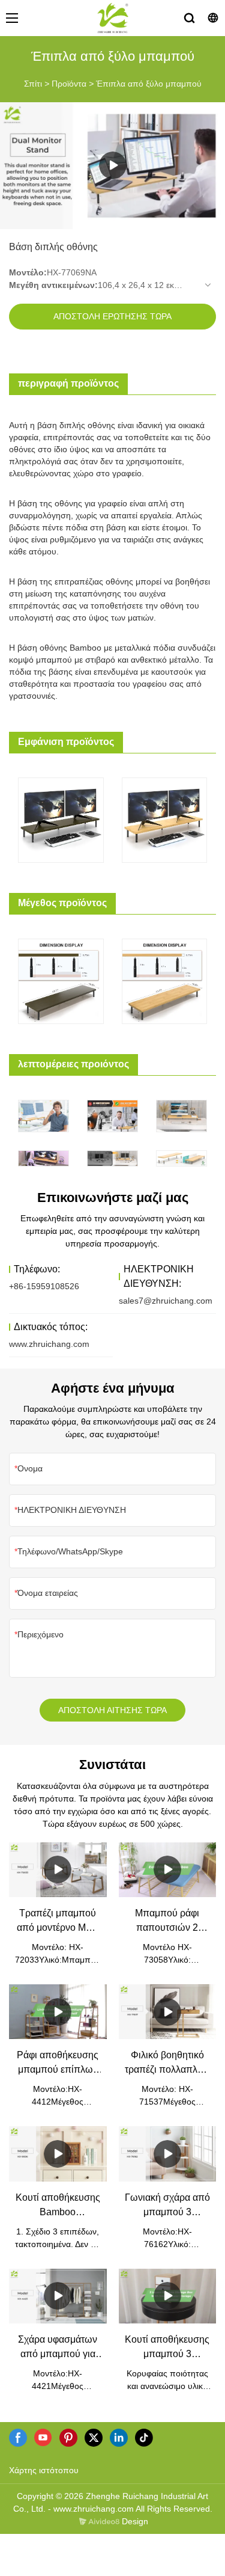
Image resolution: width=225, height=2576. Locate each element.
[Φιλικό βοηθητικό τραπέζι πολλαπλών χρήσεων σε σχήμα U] (168, 2012)
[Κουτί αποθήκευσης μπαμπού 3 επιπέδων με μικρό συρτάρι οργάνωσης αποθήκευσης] (168, 2296)
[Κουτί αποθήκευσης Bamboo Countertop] (58, 2154)
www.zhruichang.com (49, 1344)
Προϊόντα (69, 84)
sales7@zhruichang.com (166, 1301)
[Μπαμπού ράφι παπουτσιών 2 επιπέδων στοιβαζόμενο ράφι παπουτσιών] (168, 1870)
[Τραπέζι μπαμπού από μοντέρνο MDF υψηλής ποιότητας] (58, 1870)
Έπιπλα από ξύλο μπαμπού (149, 84)
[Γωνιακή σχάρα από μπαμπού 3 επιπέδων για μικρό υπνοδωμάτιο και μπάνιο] (168, 2154)
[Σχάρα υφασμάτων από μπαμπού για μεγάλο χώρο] (58, 2296)
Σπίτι (33, 84)
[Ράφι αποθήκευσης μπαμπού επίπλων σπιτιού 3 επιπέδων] (58, 2012)
